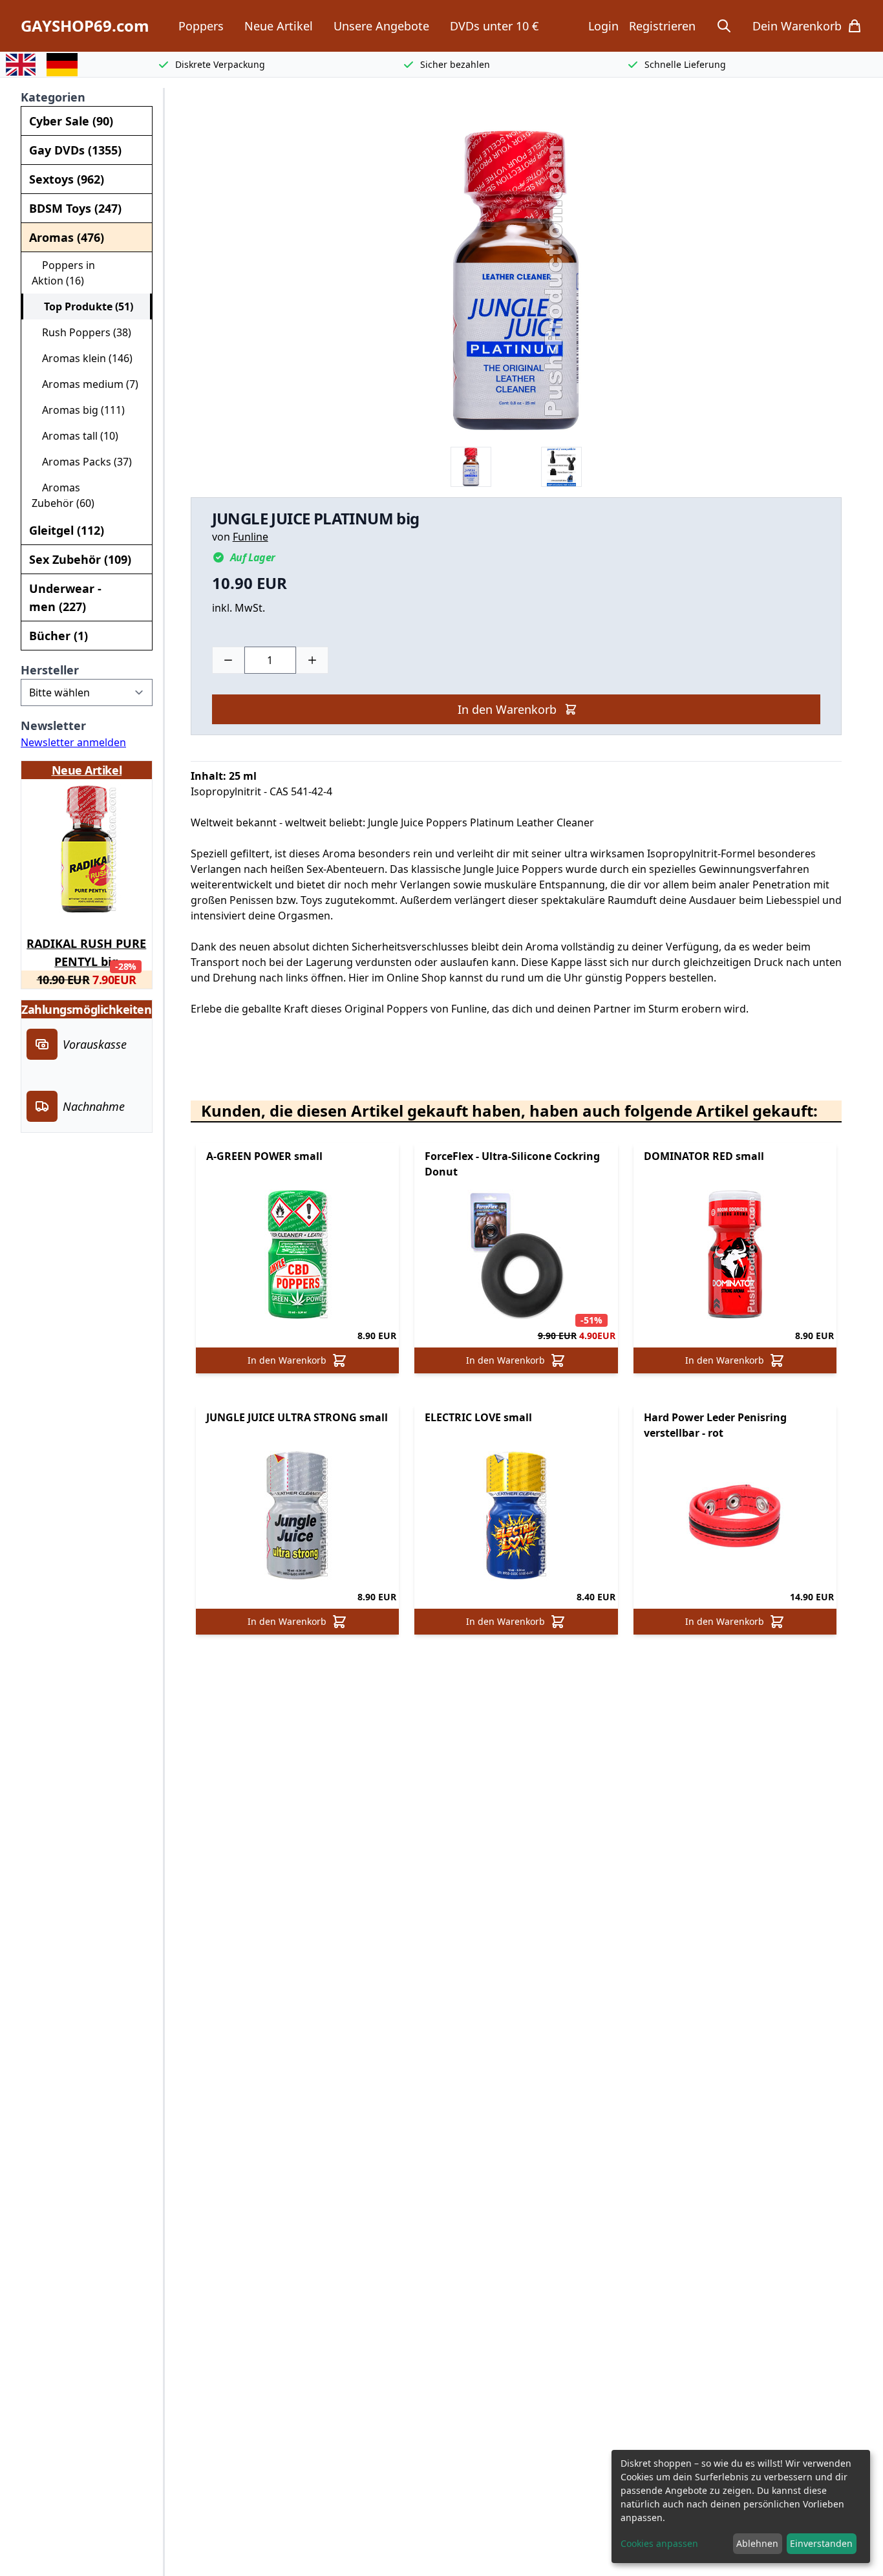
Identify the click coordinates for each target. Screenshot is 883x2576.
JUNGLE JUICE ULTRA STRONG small (297, 1417)
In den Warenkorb (507, 709)
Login (603, 26)
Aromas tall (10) (75, 436)
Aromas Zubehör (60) (63, 495)
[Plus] (312, 660)
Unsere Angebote (381, 26)
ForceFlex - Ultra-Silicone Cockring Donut (512, 1164)
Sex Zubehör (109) (80, 559)
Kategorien (53, 97)
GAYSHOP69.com (85, 26)
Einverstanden (821, 2543)
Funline (250, 537)
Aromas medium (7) (85, 384)
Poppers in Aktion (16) (63, 273)
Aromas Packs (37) (82, 462)
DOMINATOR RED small (704, 1156)
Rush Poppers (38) (81, 332)
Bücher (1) (59, 636)
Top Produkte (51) (83, 306)
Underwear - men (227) (65, 597)
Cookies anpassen (659, 2543)
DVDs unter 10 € (494, 26)
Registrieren (662, 26)
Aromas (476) (67, 237)
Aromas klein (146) (82, 358)
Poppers (201, 26)
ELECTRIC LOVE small (478, 1417)
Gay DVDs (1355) (75, 150)
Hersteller (50, 670)
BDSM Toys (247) (75, 208)
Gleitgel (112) (67, 530)
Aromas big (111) (78, 410)
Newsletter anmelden (73, 742)
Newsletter (53, 725)
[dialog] (741, 2506)
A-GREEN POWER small (264, 1156)
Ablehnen (757, 2543)
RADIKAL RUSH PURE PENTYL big (86, 950)
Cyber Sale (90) (71, 121)
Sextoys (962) (67, 179)
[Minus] (228, 660)
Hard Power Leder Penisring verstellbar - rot (715, 1425)
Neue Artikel (279, 26)
